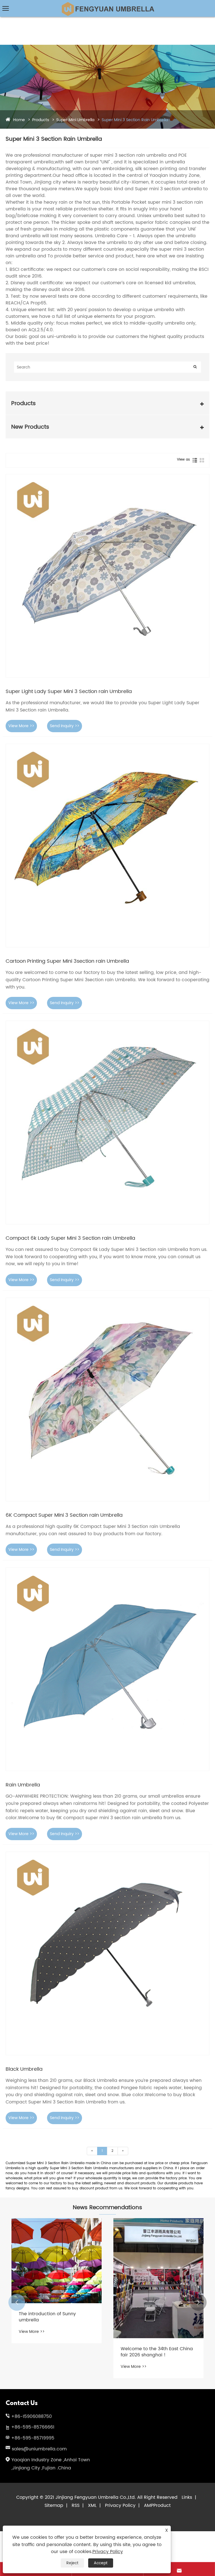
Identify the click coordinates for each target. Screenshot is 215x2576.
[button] (17, 2302)
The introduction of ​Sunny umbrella (47, 2317)
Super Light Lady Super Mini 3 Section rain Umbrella (69, 691)
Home (19, 120)
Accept (101, 2563)
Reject (72, 2563)
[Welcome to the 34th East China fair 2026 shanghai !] (158, 2278)
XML (92, 2505)
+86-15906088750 (31, 2417)
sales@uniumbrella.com (39, 2449)
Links (187, 2497)
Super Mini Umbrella (75, 120)
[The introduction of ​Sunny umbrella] (57, 2261)
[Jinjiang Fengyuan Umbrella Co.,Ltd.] (107, 4)
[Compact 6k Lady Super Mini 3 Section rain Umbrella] (107, 1123)
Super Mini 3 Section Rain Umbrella (135, 120)
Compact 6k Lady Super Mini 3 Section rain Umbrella (70, 1238)
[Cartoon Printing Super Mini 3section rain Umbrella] (107, 846)
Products (41, 120)
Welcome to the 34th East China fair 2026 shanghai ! (157, 2352)
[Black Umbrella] (107, 1953)
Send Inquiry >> (65, 726)
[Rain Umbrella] (107, 1669)
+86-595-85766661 (33, 2427)
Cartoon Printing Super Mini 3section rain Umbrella (67, 961)
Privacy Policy (120, 2505)
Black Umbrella (24, 2069)
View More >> (21, 726)
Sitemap (54, 2505)
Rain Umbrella (23, 1785)
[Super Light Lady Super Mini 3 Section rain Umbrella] (107, 576)
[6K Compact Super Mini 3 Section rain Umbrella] (107, 1399)
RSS (76, 2505)
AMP (149, 2505)
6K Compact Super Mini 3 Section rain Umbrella (64, 1515)
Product (162, 2505)
